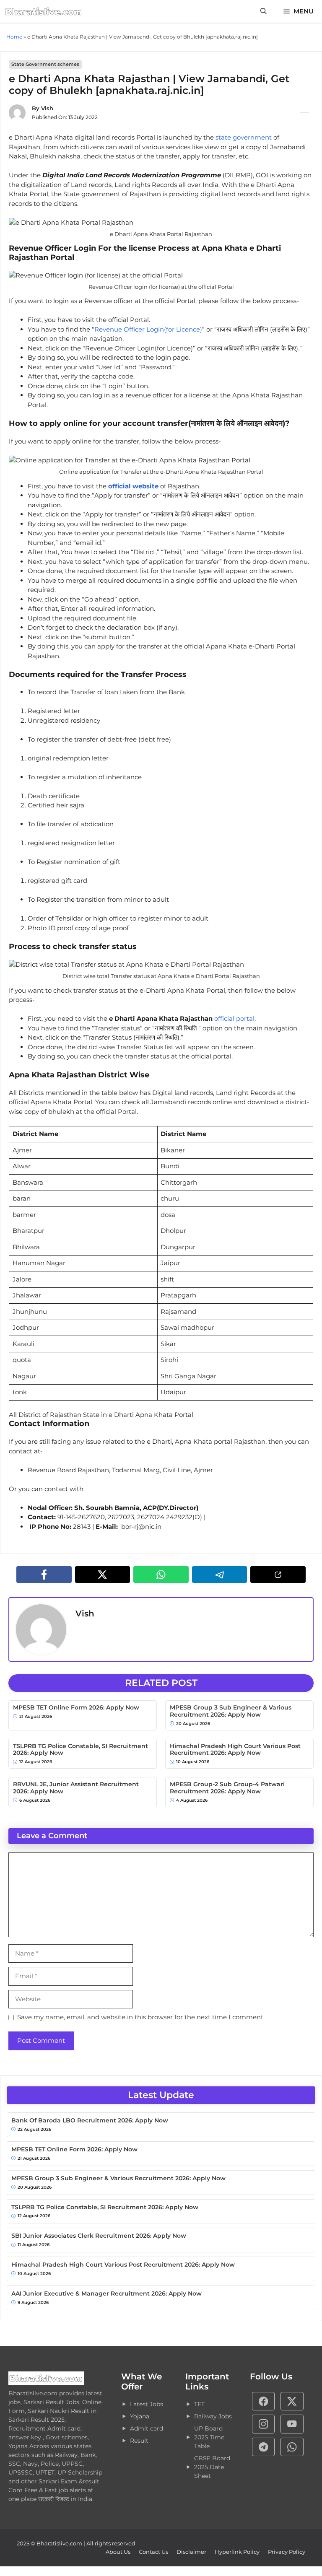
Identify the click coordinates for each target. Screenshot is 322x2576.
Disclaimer (191, 2552)
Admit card (147, 2428)
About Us (118, 2552)
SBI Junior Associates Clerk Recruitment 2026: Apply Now (99, 2236)
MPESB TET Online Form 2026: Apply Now (76, 1708)
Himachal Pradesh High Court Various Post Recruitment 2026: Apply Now (235, 1750)
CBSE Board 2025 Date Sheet (212, 2467)
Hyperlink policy (237, 2552)
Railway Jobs (213, 2416)
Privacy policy (287, 2552)
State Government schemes (45, 64)
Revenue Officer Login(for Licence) (148, 329)
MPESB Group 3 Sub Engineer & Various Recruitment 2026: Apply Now (231, 1711)
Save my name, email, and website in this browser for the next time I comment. (141, 2017)
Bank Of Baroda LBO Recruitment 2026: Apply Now (90, 2121)
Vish (47, 108)
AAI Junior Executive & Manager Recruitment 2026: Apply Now (106, 2294)
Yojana (140, 2416)
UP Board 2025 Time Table (209, 2437)
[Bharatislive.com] (44, 11)
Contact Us (153, 2552)
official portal (234, 1018)
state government (244, 137)
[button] (264, 11)
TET (199, 2404)
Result (139, 2441)
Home (14, 37)
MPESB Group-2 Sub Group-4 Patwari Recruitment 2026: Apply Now (227, 1788)
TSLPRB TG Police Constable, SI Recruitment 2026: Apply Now (80, 1750)
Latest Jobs (147, 2404)
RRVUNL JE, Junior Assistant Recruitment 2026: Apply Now (76, 1788)
